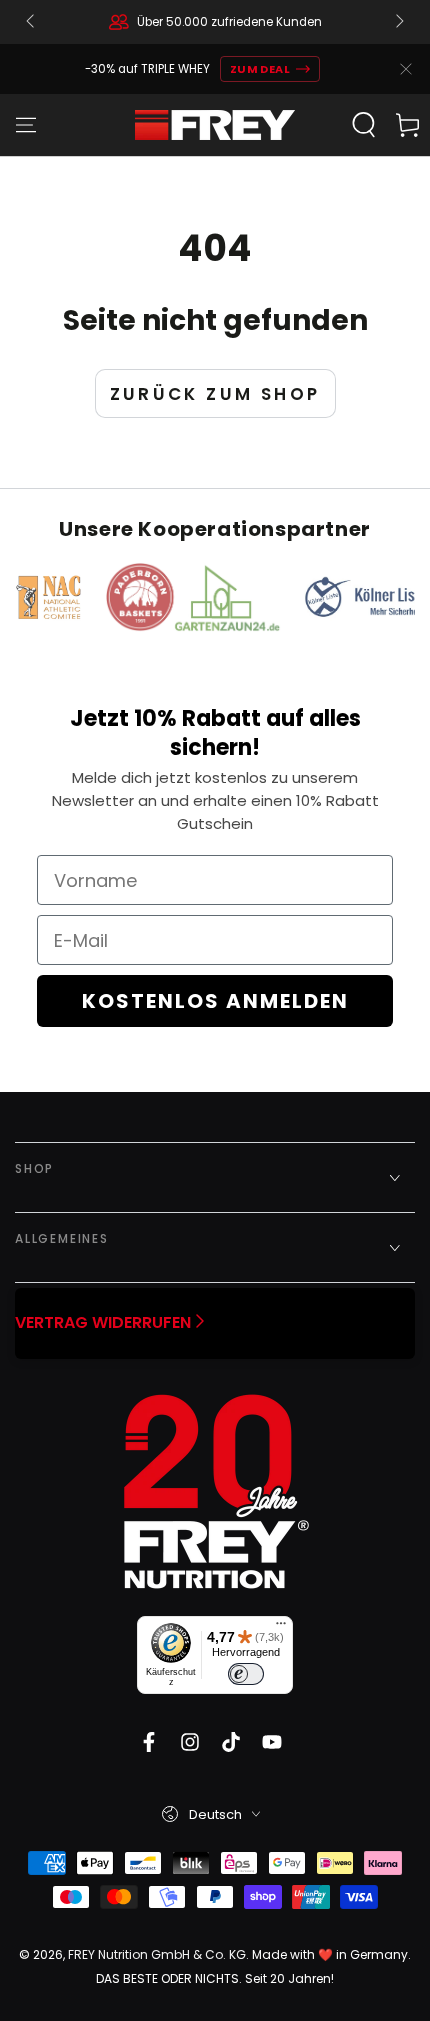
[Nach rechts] (398, 22)
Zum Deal (260, 69)
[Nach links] (32, 22)
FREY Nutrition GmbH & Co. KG (157, 1954)
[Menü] (281, 1628)
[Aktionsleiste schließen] (406, 69)
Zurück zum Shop (215, 394)
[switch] (246, 1674)
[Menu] (26, 125)
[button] (364, 125)
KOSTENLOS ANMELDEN (215, 1001)
